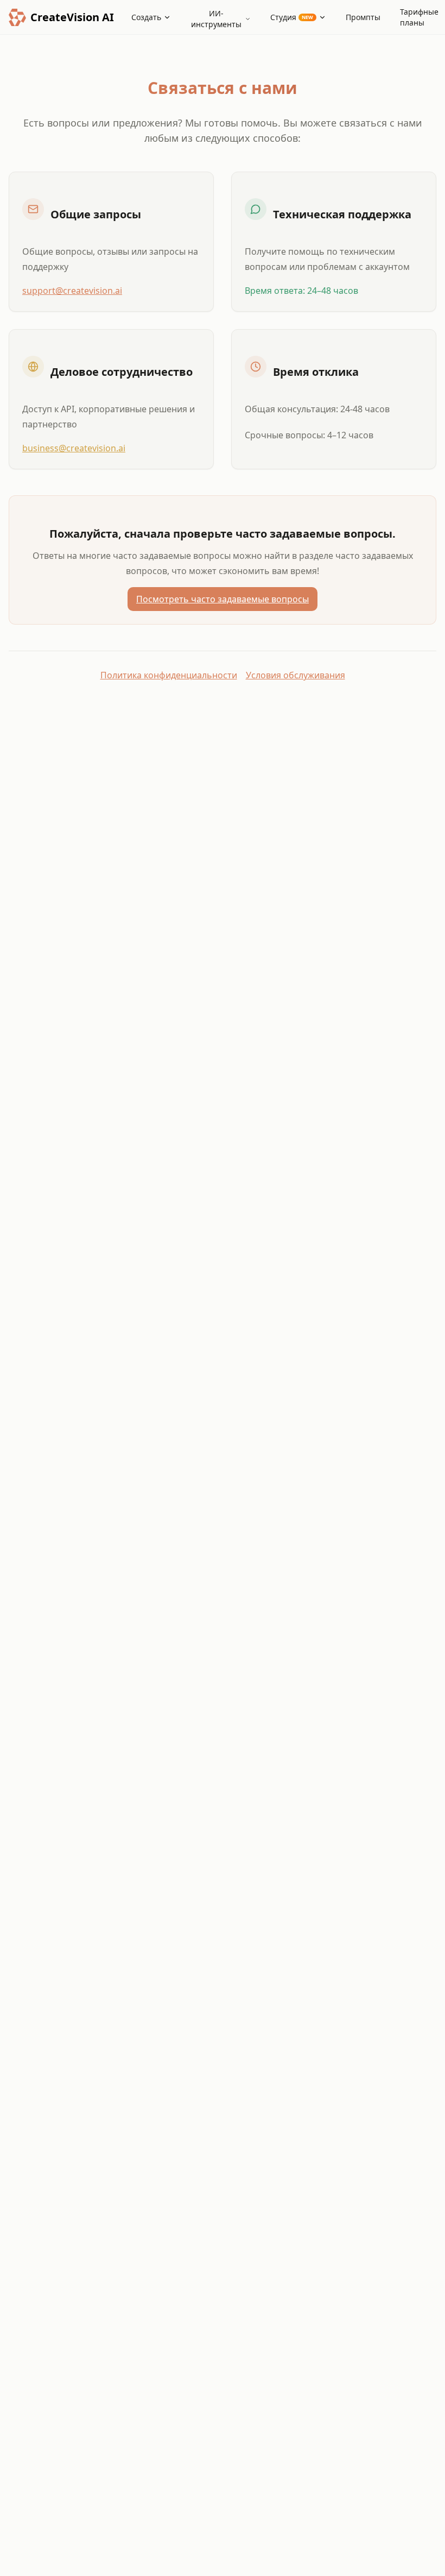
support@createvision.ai (72, 291)
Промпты (363, 17)
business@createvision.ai (74, 448)
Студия (292, 17)
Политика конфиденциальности (169, 675)
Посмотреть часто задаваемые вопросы (223, 599)
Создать (146, 17)
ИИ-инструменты (216, 19)
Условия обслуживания (295, 675)
